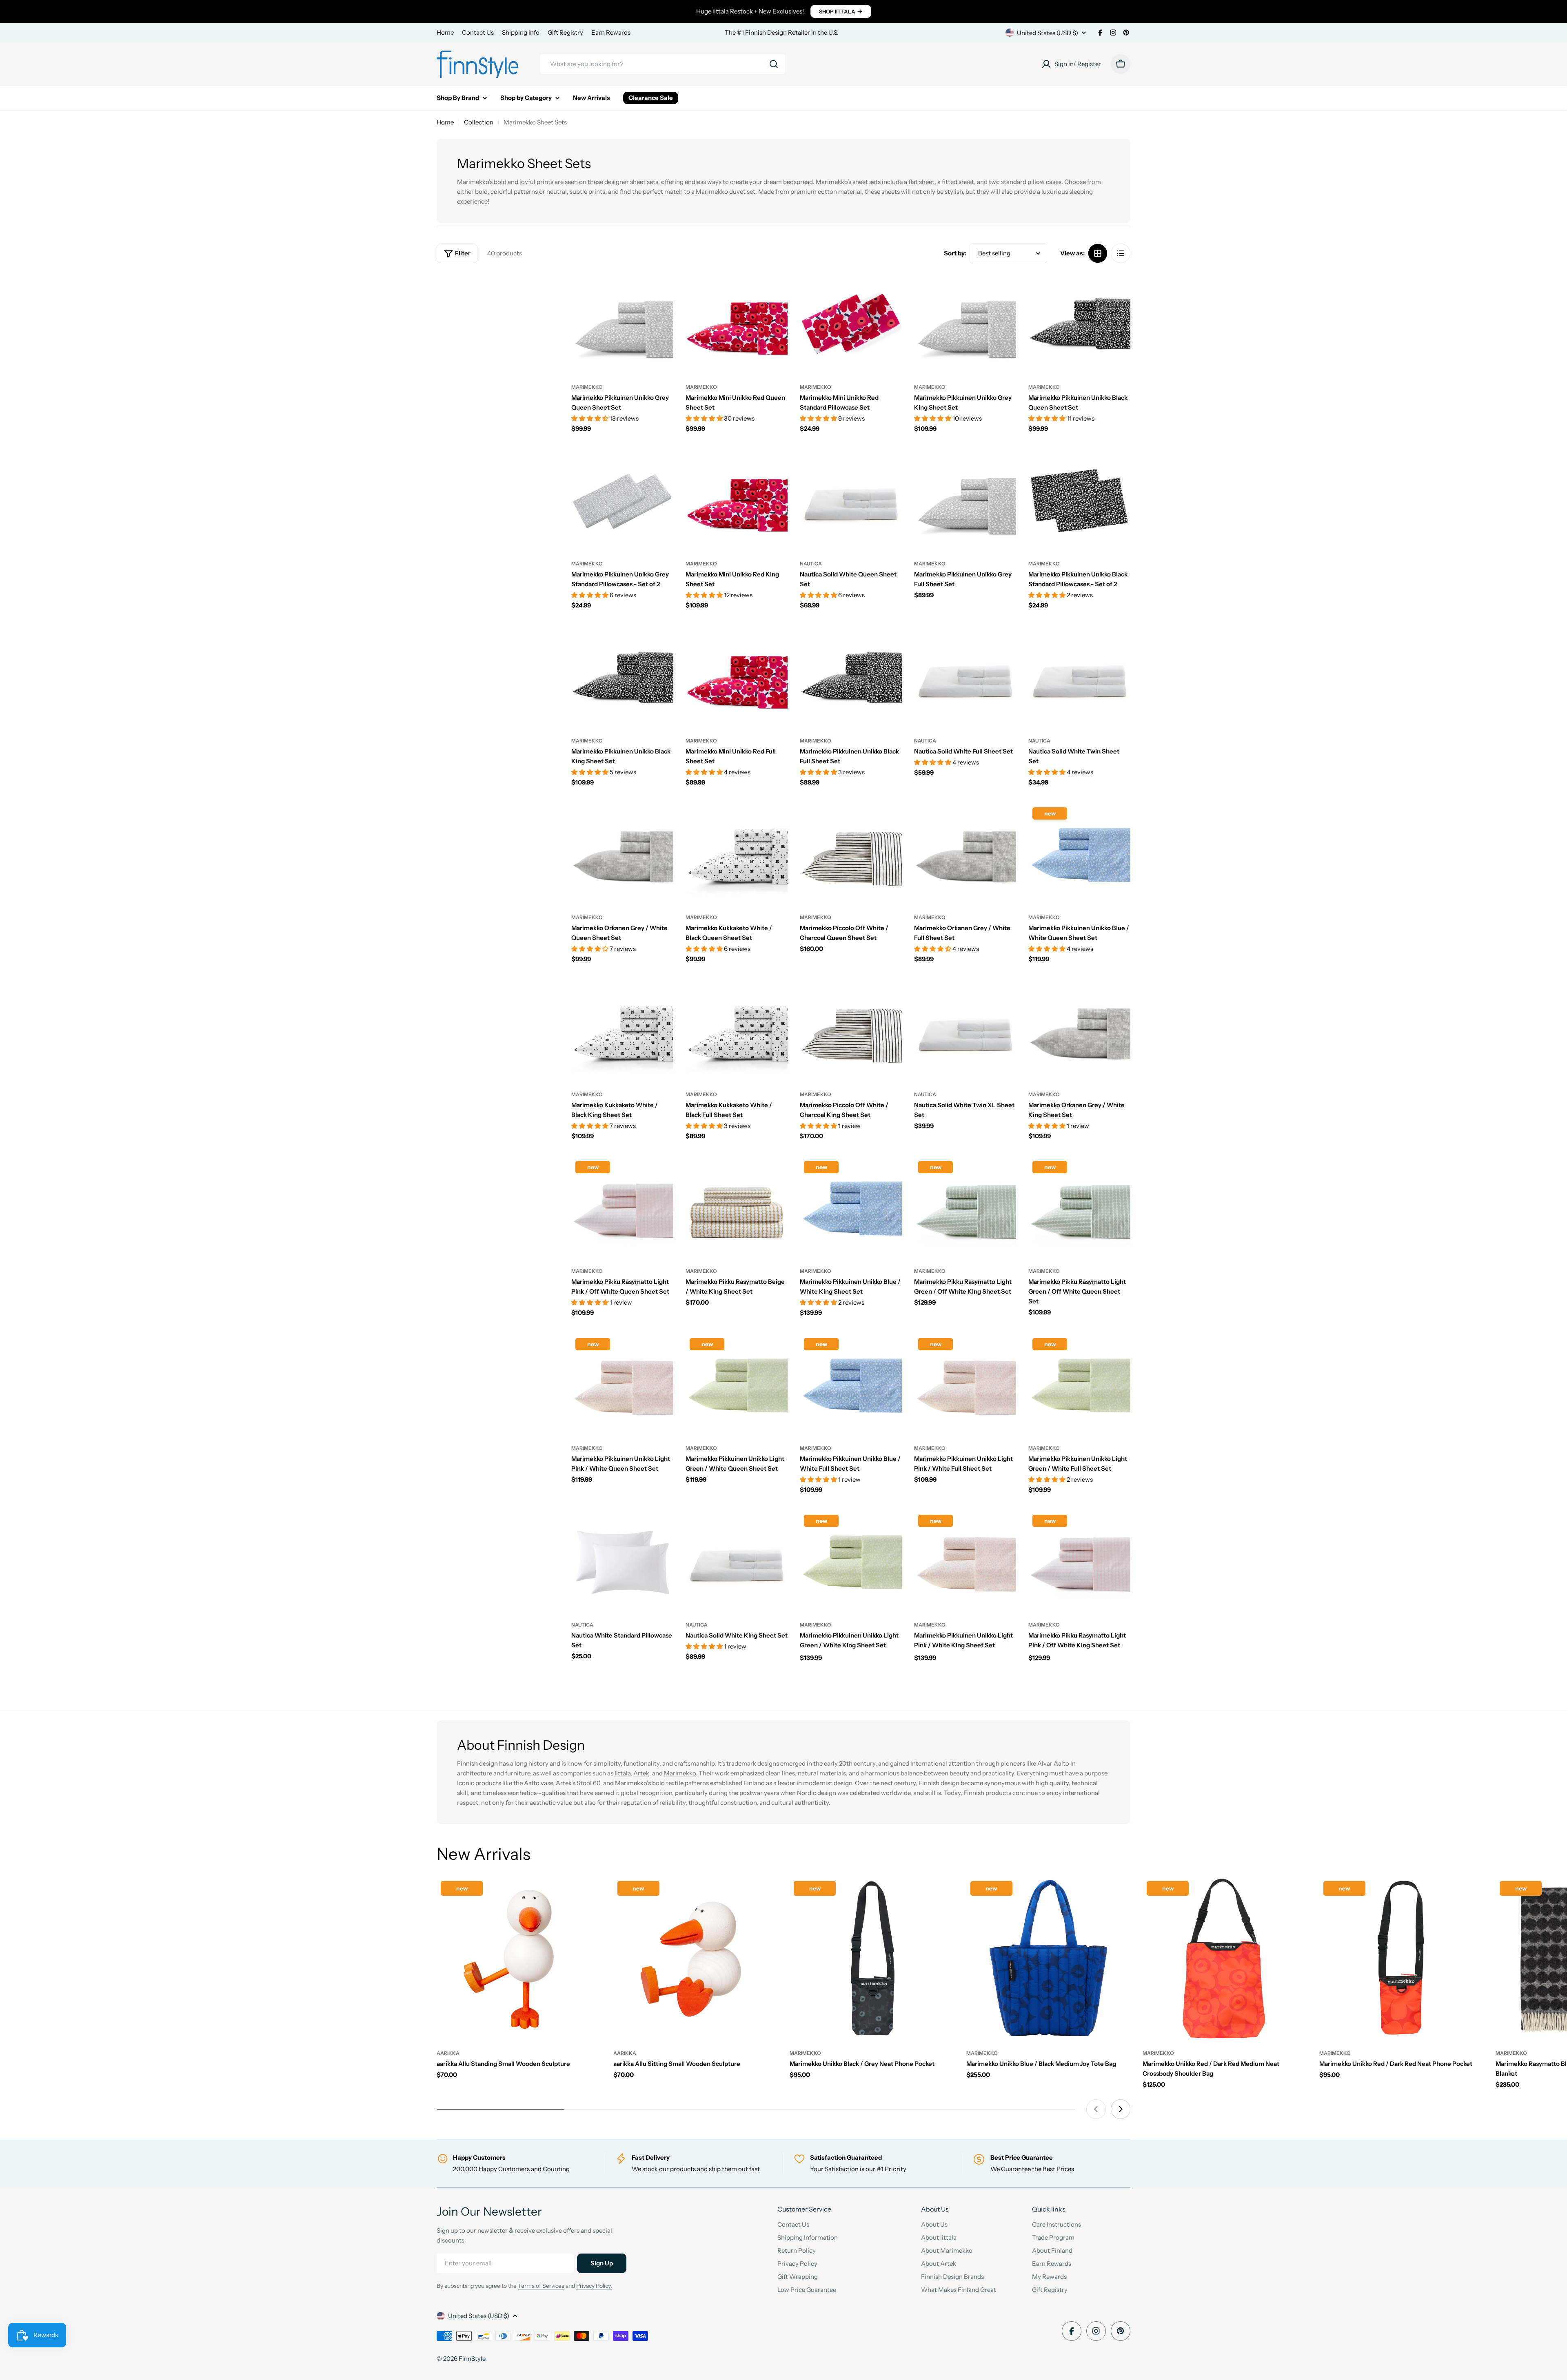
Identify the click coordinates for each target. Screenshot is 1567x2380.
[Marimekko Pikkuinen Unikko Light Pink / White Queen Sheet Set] (622, 1385)
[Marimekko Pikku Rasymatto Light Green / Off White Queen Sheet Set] (1079, 1208)
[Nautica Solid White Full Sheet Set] (965, 678)
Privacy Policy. (594, 2286)
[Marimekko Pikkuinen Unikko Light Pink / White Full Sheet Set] (965, 1385)
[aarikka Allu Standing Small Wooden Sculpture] (519, 1959)
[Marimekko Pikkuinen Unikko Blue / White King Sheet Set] (851, 1208)
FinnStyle (472, 2359)
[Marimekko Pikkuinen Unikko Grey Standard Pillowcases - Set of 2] (622, 501)
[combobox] (663, 64)
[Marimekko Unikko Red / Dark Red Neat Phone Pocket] (1402, 1959)
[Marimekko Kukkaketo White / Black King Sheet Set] (622, 1031)
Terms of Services (541, 2286)
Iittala (623, 1773)
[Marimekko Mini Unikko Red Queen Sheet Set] (737, 324)
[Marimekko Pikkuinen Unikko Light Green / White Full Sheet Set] (1079, 1385)
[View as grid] (1098, 253)
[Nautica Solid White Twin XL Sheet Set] (965, 1031)
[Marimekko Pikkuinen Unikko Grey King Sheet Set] (965, 324)
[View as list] (1121, 253)
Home (445, 32)
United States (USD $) (1048, 33)
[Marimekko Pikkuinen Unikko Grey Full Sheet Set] (965, 501)
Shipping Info (521, 32)
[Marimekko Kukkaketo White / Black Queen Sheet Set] (737, 854)
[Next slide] (1121, 2109)
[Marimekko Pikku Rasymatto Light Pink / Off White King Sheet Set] (1079, 1562)
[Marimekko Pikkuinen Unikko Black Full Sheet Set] (851, 678)
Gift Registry (565, 32)
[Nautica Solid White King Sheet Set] (737, 1562)
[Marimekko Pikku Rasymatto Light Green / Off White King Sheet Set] (965, 1208)
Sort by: (955, 253)
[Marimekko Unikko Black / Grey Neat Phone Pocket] (872, 1959)
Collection (479, 122)
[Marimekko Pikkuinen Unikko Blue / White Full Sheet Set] (851, 1385)
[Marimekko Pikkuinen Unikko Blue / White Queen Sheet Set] (1079, 854)
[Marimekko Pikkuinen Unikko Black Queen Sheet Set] (1079, 324)
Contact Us (478, 32)
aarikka (448, 2053)
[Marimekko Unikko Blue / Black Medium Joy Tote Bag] (1049, 1959)
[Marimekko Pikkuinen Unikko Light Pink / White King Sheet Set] (965, 1562)
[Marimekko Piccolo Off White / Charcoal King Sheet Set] (851, 1031)
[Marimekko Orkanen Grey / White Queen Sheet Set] (622, 854)
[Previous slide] (1096, 2109)
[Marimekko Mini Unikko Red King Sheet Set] (737, 501)
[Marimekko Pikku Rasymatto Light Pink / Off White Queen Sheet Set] (622, 1208)
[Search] (774, 64)
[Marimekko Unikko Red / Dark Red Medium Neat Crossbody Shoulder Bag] (1225, 1959)
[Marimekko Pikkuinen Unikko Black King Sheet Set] (622, 678)
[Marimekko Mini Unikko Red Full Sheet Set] (737, 678)
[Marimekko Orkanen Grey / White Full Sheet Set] (965, 854)
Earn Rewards (611, 32)
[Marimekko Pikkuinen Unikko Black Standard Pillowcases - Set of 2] (1079, 501)
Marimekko (587, 387)
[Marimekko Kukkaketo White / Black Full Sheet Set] (737, 1031)
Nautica (811, 564)
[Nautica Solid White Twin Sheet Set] (1079, 678)
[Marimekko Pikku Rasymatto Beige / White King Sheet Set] (737, 1208)
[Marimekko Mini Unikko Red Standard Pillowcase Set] (851, 324)
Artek (641, 1773)
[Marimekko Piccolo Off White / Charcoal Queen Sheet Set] (851, 854)
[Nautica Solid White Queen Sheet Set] (851, 501)
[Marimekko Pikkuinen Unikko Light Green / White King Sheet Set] (851, 1562)
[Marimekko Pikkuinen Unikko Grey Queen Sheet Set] (622, 324)
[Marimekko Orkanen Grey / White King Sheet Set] (1079, 1031)
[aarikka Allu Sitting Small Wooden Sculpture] (696, 1959)
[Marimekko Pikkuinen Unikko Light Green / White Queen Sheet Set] (737, 1385)
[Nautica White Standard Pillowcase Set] (622, 1562)
